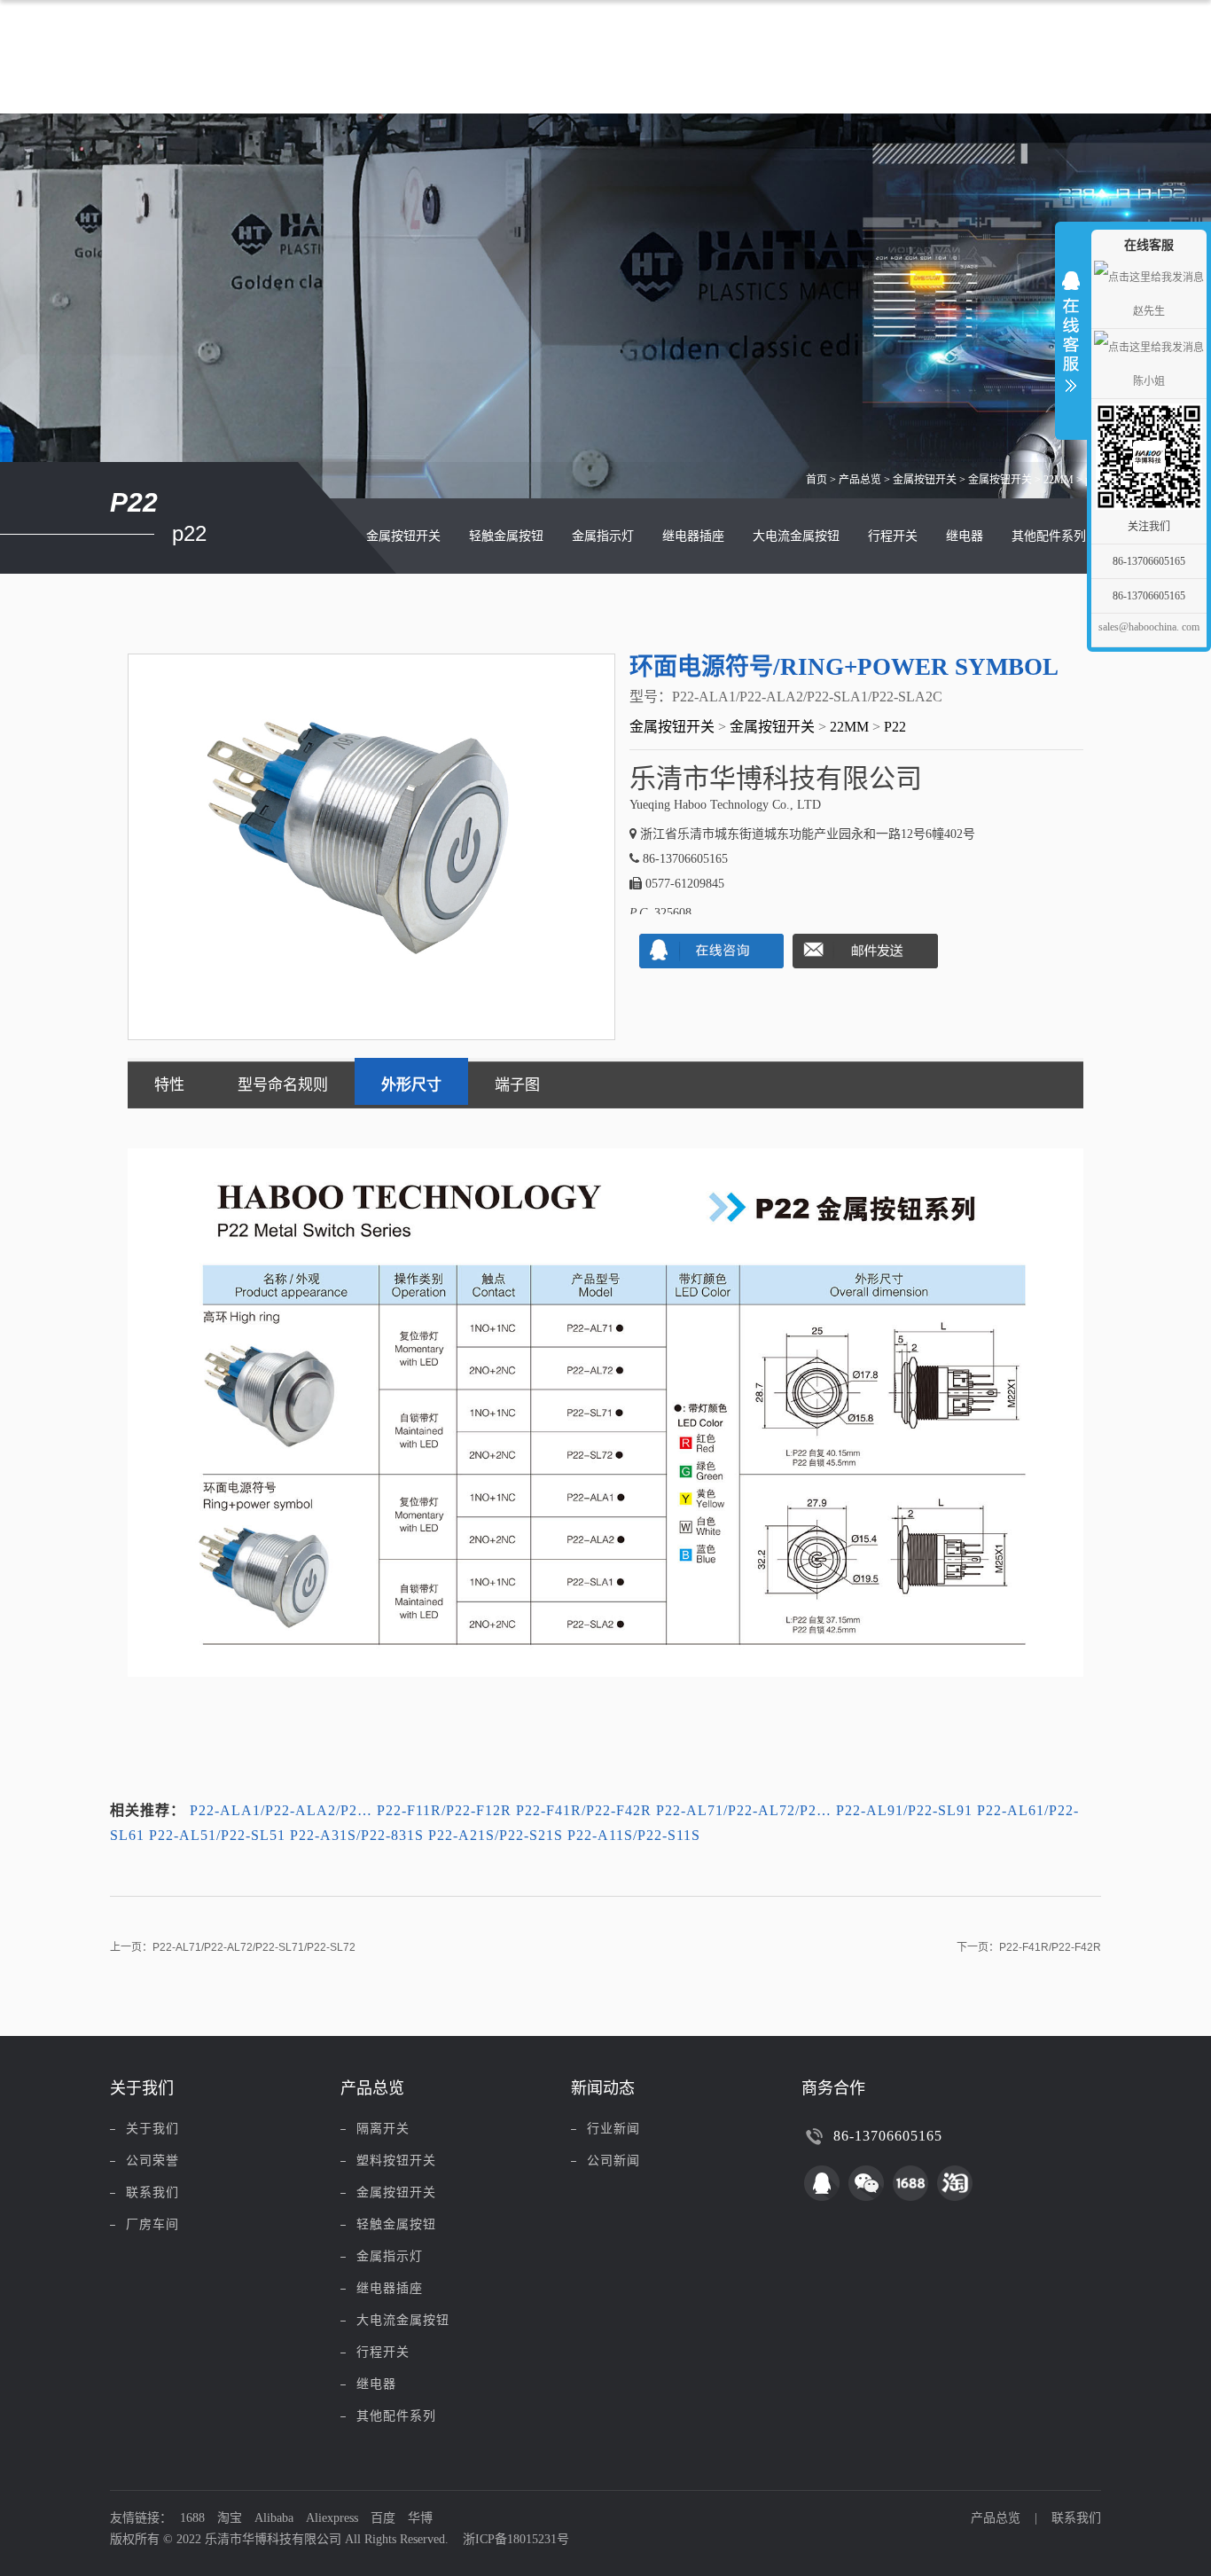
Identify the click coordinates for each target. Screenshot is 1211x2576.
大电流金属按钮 (796, 536)
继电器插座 (693, 536)
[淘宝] (955, 2183)
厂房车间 (152, 2224)
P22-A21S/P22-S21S (496, 1835)
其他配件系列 (1049, 536)
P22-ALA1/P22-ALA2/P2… (281, 1810)
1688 (192, 2518)
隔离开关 (383, 2129)
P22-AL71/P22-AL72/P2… (744, 1810)
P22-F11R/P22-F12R (444, 1810)
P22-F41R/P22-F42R (584, 1810)
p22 (895, 727)
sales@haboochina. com (1149, 627)
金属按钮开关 (925, 480)
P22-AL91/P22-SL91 (904, 1810)
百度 (383, 2518)
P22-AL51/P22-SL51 (217, 1835)
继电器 (965, 536)
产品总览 (860, 480)
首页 (816, 480)
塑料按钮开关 (396, 2161)
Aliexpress (332, 2518)
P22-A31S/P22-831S (357, 1835)
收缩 (1071, 327)
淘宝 (230, 2518)
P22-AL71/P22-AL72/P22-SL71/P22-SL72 (254, 1947)
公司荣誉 (152, 2161)
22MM (1059, 480)
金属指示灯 (603, 536)
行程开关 (893, 536)
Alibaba (274, 2518)
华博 (420, 2518)
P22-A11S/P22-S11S (634, 1835)
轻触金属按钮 (506, 536)
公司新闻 (613, 2161)
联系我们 (152, 2192)
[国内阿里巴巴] (910, 2183)
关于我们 (152, 2129)
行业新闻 (613, 2129)
